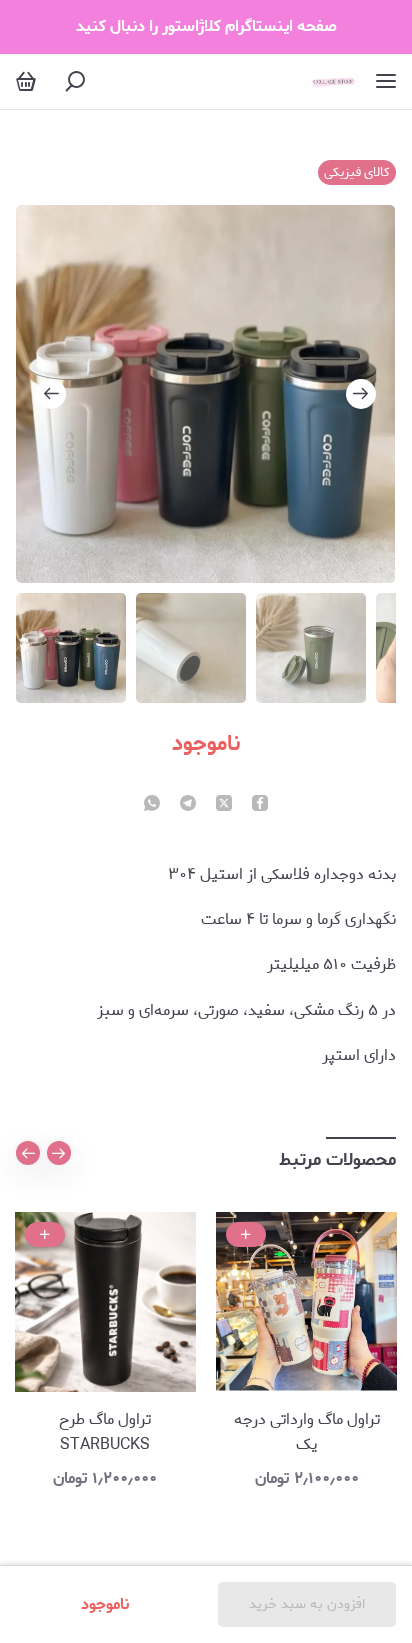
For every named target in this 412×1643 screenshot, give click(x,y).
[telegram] (188, 805)
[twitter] (224, 805)
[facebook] (260, 805)
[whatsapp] (152, 805)
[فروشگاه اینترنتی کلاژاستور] (333, 81)
